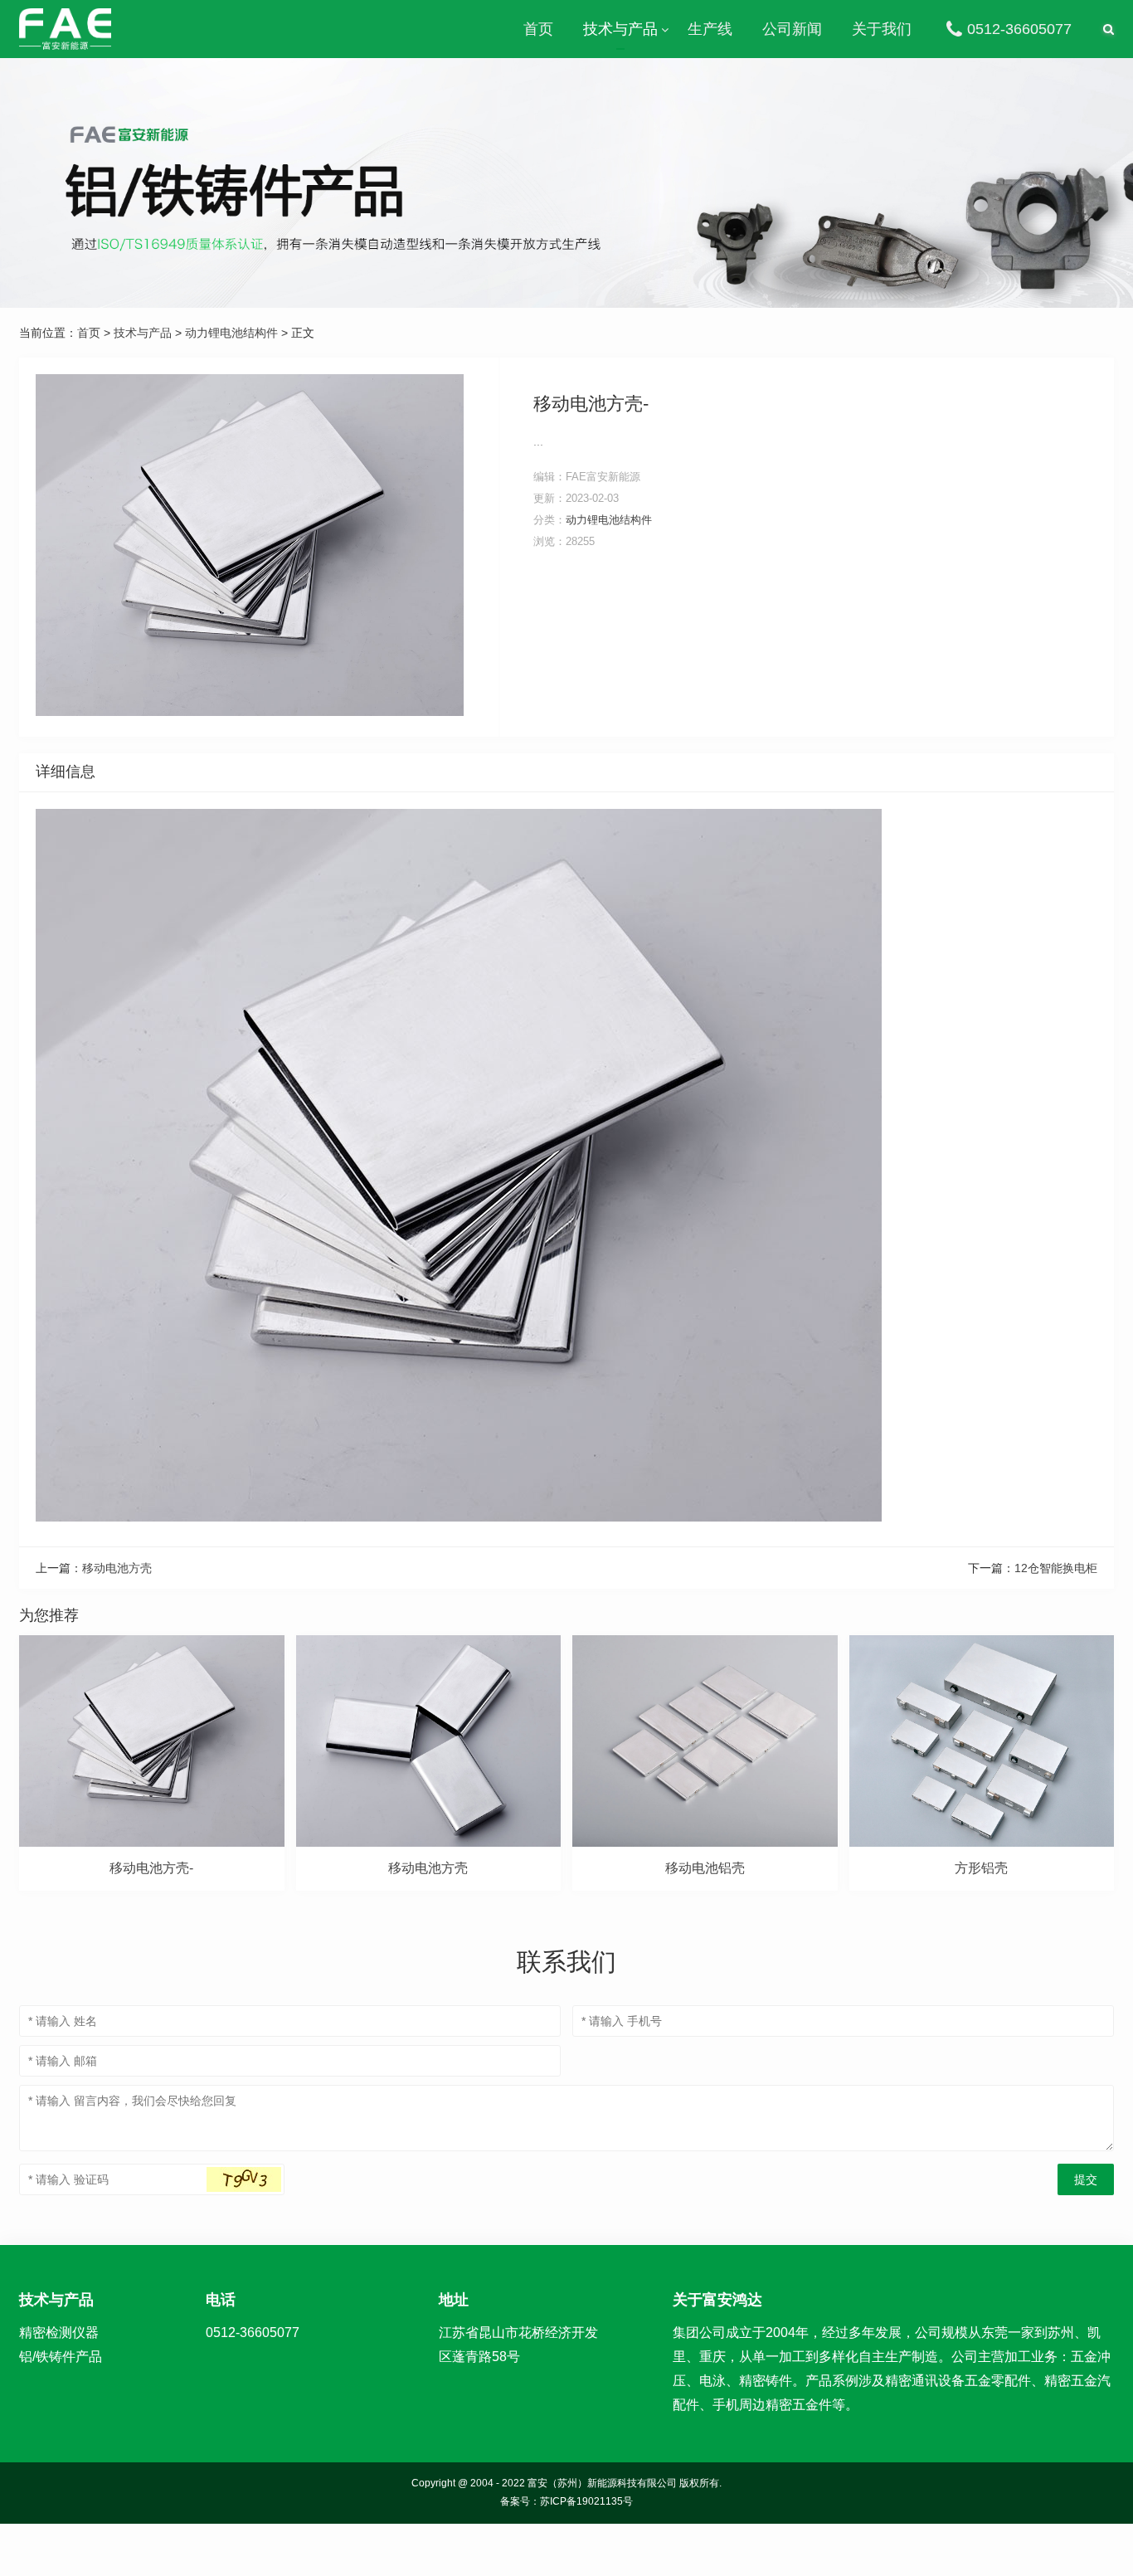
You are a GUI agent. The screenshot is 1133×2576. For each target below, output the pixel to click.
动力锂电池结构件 (231, 333)
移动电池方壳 (117, 1568)
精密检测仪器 (59, 2333)
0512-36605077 (1019, 29)
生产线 (710, 29)
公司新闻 (792, 29)
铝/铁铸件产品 (61, 2357)
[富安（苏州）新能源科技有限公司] (65, 29)
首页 (538, 29)
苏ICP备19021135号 (586, 2501)
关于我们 (882, 29)
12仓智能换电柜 (1056, 1568)
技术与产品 (620, 29)
